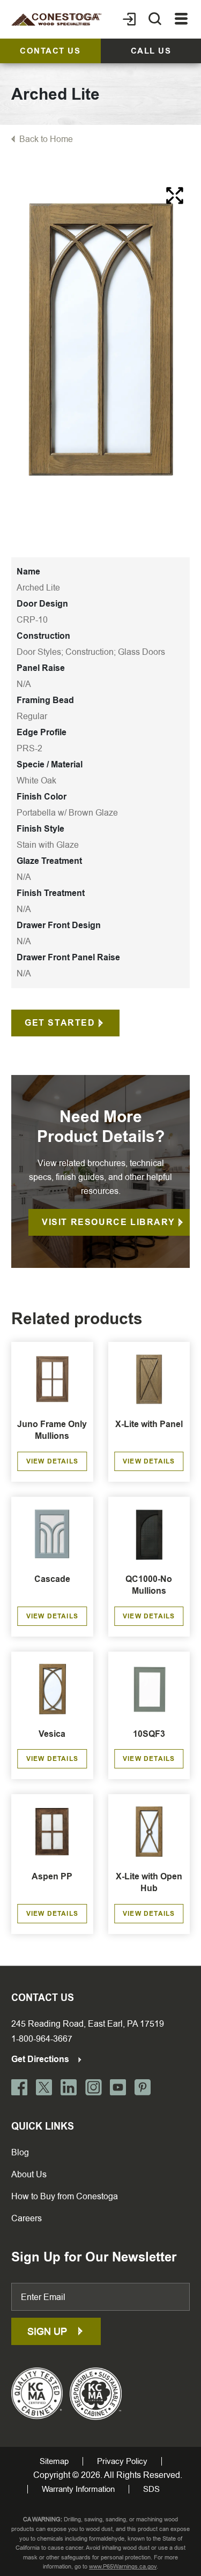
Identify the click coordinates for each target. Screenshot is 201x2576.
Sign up (49, 2331)
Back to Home (46, 139)
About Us (29, 2174)
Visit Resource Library (108, 1222)
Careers (27, 2218)
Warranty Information (78, 2489)
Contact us (50, 51)
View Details (52, 1461)
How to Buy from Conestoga (65, 2196)
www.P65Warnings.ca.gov (123, 2567)
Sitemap (54, 2461)
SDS (151, 2489)
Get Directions (41, 2059)
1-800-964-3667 (42, 2039)
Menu (181, 19)
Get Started (60, 1023)
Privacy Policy (122, 2461)
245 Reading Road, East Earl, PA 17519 (88, 2024)
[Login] (129, 19)
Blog (20, 2152)
